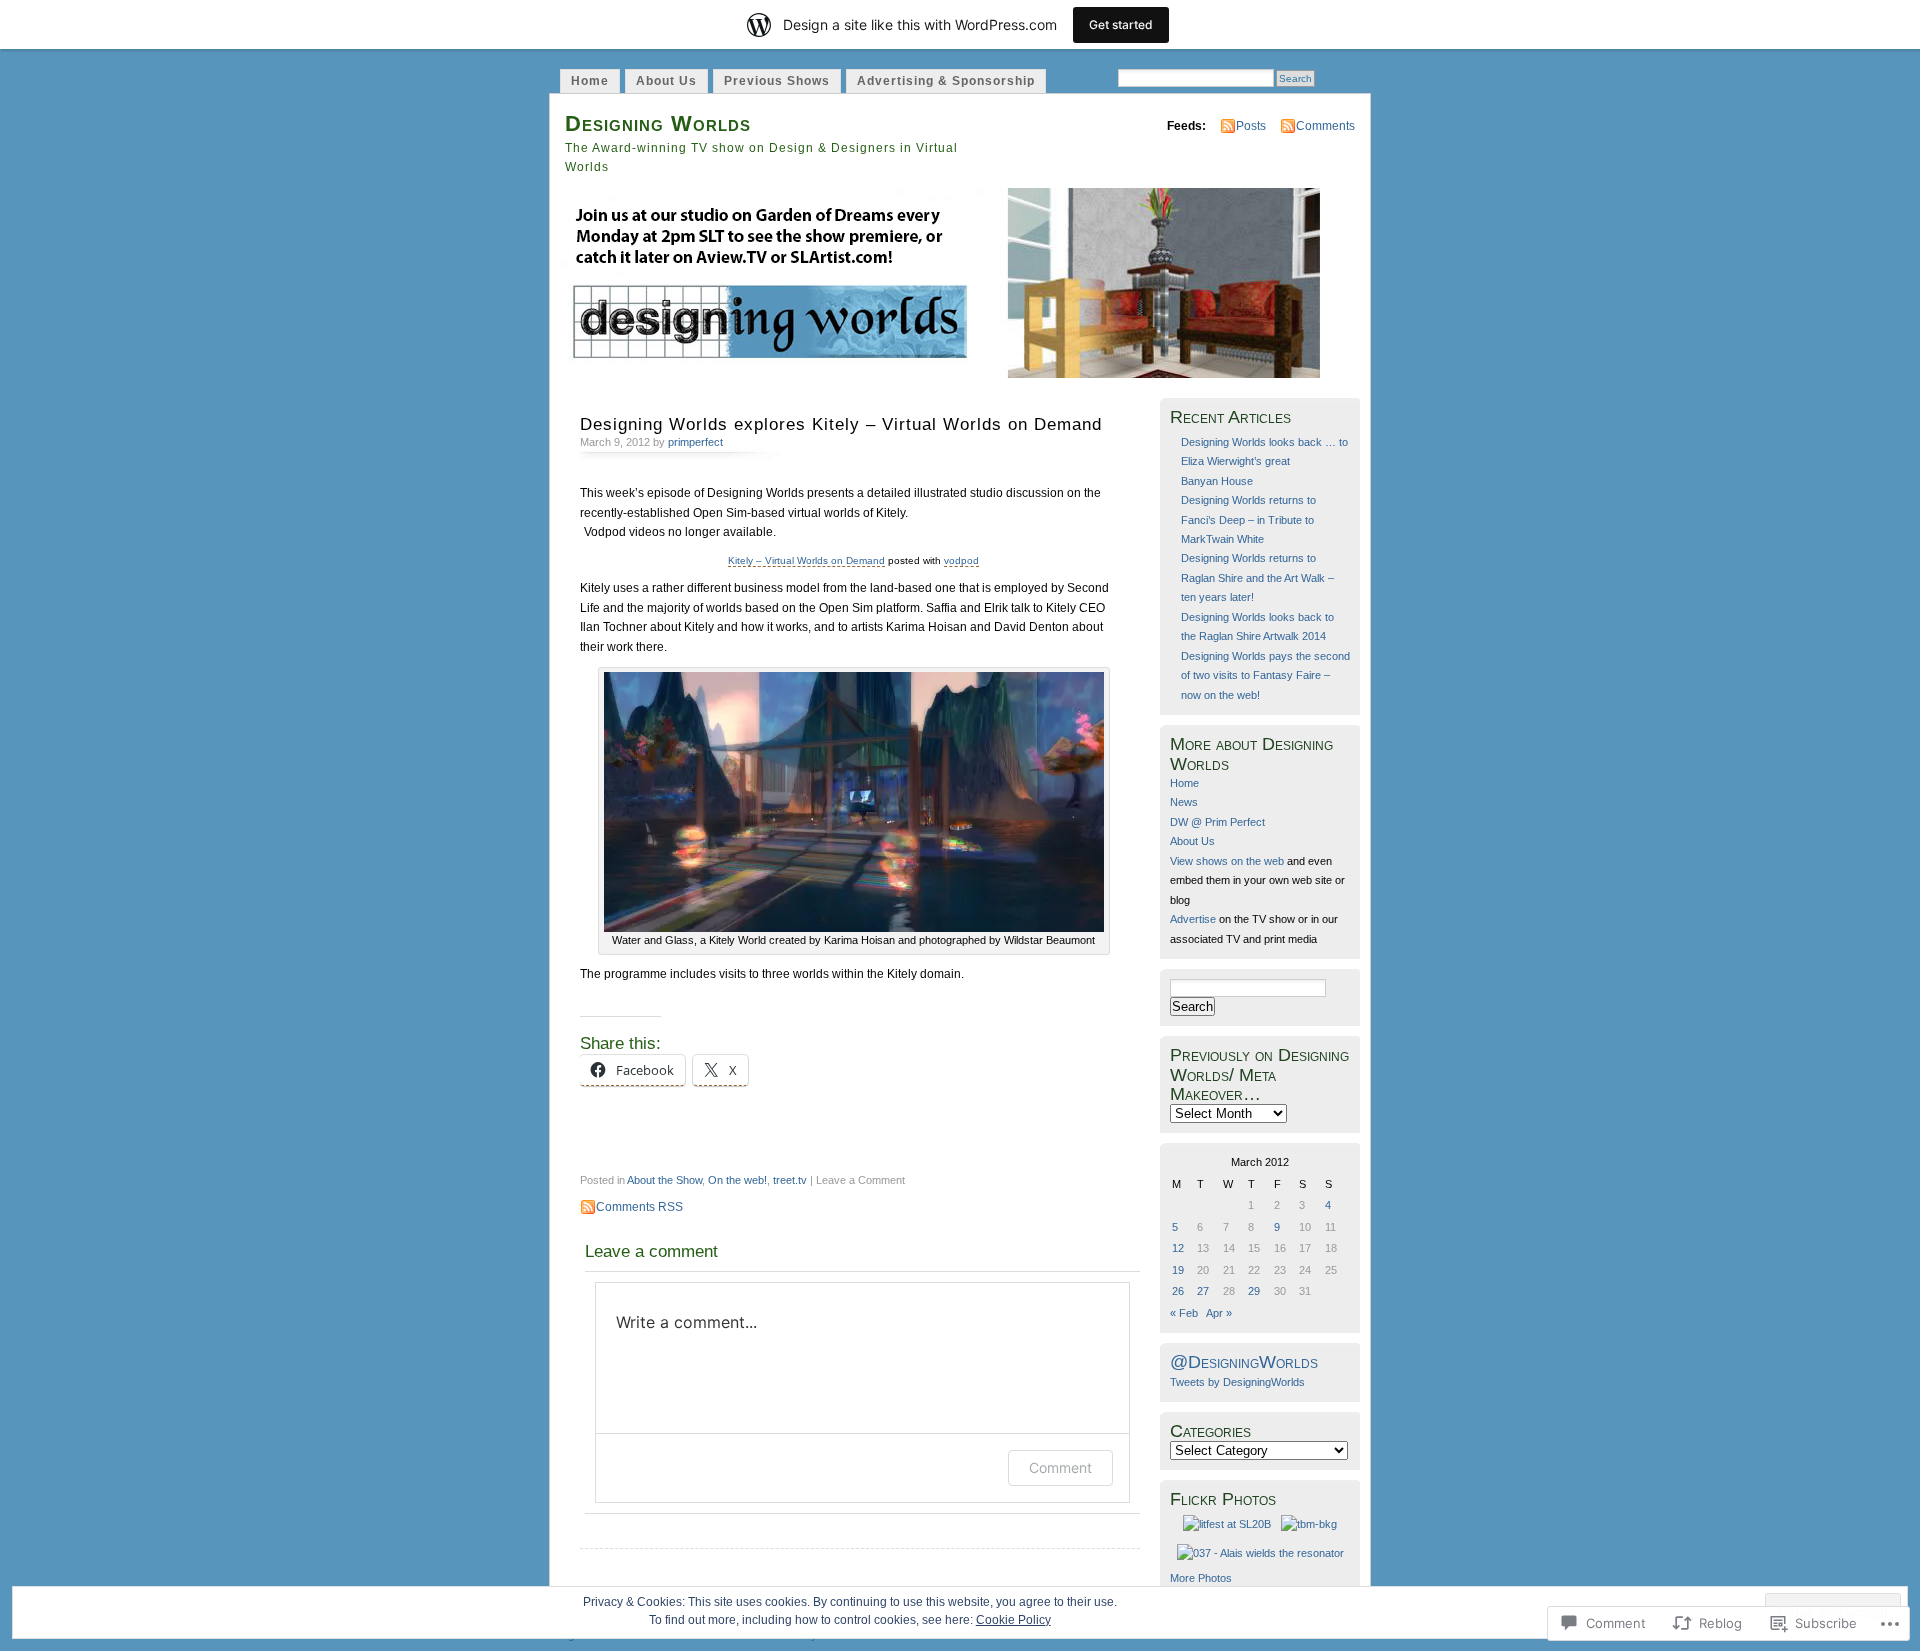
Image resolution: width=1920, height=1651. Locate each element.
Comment (1060, 1467)
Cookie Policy (1013, 1620)
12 (1178, 1248)
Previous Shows (777, 81)
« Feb (1184, 1313)
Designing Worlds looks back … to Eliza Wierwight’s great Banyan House (1264, 461)
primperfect (695, 442)
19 (1178, 1270)
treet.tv (790, 1180)
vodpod (961, 560)
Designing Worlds (658, 123)
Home (590, 81)
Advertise (1193, 919)
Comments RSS (639, 1207)
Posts (1251, 126)
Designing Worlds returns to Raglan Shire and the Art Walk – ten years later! (1257, 577)
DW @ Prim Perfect (1217, 822)
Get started (1121, 24)
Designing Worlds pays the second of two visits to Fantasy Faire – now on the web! (1265, 675)
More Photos (1201, 1578)
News (1184, 802)
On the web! (737, 1180)
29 (1254, 1291)
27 (1203, 1291)
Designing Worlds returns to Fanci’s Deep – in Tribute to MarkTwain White (1248, 519)
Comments (1325, 126)
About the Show (664, 1180)
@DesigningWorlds (1244, 1362)
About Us (666, 81)
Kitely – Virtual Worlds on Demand (806, 560)
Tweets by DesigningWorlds (1237, 1382)
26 (1178, 1291)
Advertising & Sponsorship (946, 81)
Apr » (1219, 1313)
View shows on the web (1227, 861)
